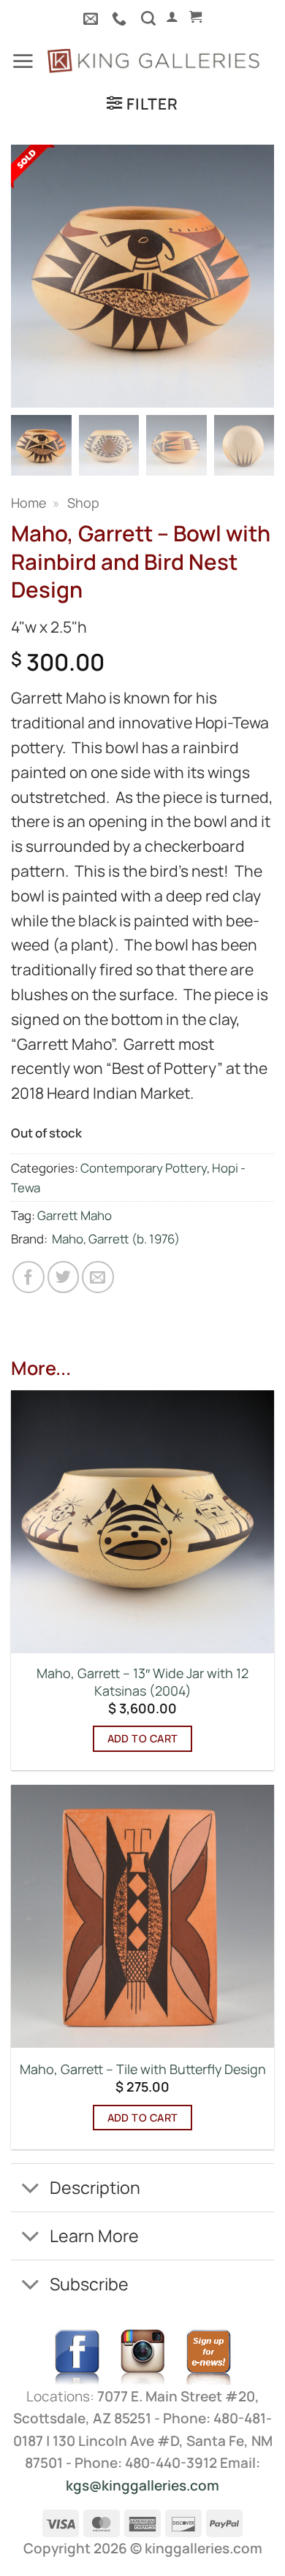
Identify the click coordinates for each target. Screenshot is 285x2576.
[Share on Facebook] (28, 1277)
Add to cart (143, 1738)
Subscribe (89, 2284)
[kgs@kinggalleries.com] (92, 18)
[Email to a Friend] (98, 1277)
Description (95, 2187)
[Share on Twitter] (64, 1277)
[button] (172, 17)
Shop (83, 503)
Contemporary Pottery (144, 1168)
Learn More (94, 2236)
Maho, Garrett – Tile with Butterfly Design (143, 2069)
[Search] (148, 18)
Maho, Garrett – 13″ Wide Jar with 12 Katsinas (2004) (142, 1682)
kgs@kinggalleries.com (142, 2485)
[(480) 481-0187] (121, 18)
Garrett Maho (75, 1215)
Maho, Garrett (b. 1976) (116, 1239)
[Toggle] (30, 2190)
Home (28, 503)
